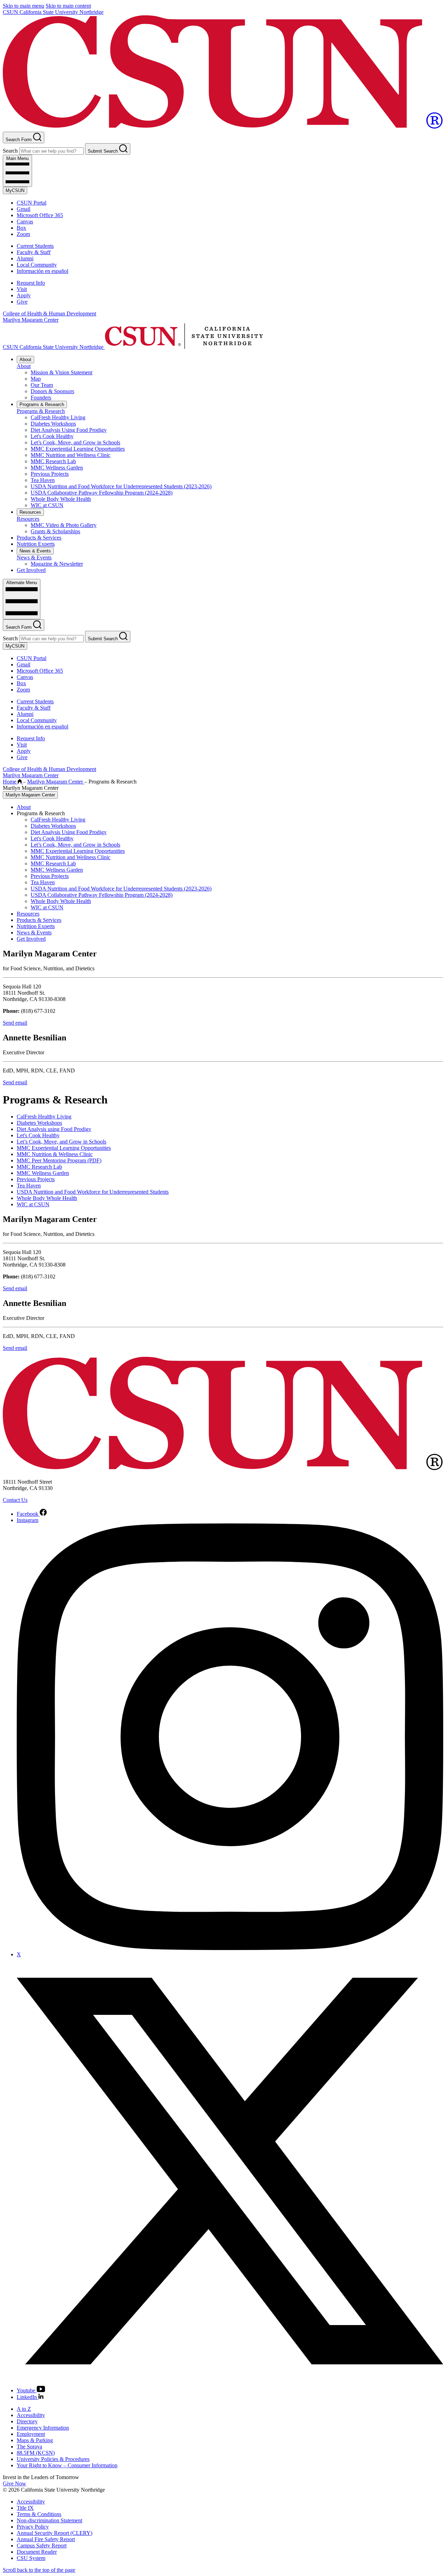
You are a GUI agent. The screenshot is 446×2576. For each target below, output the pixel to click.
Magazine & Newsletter (57, 564)
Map (36, 379)
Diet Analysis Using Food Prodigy (69, 430)
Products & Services (39, 538)
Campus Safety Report (42, 2546)
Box (21, 228)
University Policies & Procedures (53, 2459)
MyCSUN (15, 190)
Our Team (42, 385)
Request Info (31, 283)
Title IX (25, 2508)
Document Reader (37, 2552)
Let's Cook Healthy (52, 436)
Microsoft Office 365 (40, 215)
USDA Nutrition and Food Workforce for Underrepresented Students (93, 1192)
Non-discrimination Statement (49, 2520)
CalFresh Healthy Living (58, 417)
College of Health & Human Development (49, 314)
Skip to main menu (24, 6)
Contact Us (15, 1500)
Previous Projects (50, 474)
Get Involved (31, 570)
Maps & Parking (35, 2440)
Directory (27, 2421)
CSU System (31, 2558)
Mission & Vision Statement (61, 372)
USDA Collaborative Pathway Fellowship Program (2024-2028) (102, 493)
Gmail (24, 209)
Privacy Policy (33, 2527)
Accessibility (31, 2415)
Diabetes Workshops (53, 424)
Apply (24, 295)
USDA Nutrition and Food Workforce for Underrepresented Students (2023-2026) (121, 486)
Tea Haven (43, 480)
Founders (41, 398)
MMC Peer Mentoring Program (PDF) (59, 1160)
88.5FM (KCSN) (36, 2453)
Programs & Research (42, 404)
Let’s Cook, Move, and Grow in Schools (75, 442)
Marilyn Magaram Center (31, 320)
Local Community (37, 265)
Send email (15, 1023)
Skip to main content (68, 6)
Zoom (23, 234)
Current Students (35, 246)
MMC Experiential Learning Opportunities (78, 449)
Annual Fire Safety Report (46, 2539)
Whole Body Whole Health (61, 499)
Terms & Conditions (39, 2514)
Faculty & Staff (34, 252)
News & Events (35, 551)
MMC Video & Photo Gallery (64, 525)
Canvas (25, 221)
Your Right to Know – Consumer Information (67, 2465)
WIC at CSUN (47, 505)
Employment (31, 2434)
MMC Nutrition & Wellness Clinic (55, 1154)
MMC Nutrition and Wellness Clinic (71, 455)
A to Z (24, 2409)
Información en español (43, 271)
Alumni (25, 258)
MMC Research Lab (53, 461)
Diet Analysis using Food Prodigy (54, 1129)
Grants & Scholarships (55, 531)
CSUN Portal (32, 203)
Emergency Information (43, 2428)
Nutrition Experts (36, 544)
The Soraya (29, 2447)
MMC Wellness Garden (57, 468)
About (25, 360)
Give (22, 302)
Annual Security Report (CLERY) (55, 2533)
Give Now (14, 2483)
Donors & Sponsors (52, 391)
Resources (30, 512)
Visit (22, 289)
